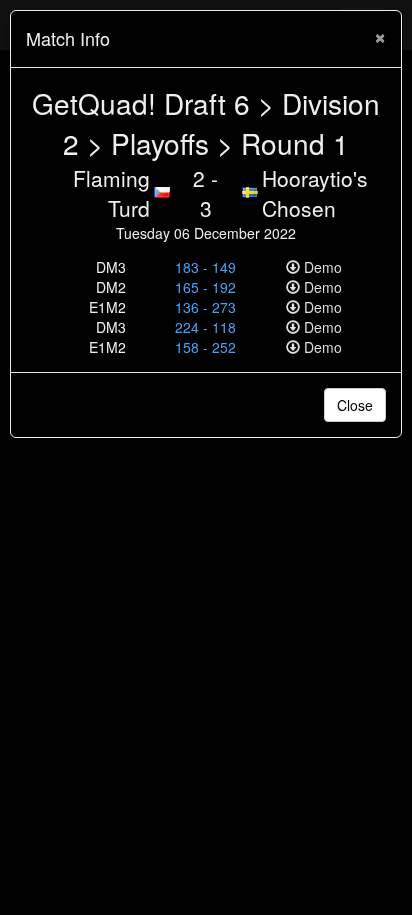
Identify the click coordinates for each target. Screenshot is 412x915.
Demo (321, 267)
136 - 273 (205, 307)
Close (355, 405)
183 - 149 (205, 267)
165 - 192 (205, 287)
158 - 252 (205, 347)
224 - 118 (205, 327)
